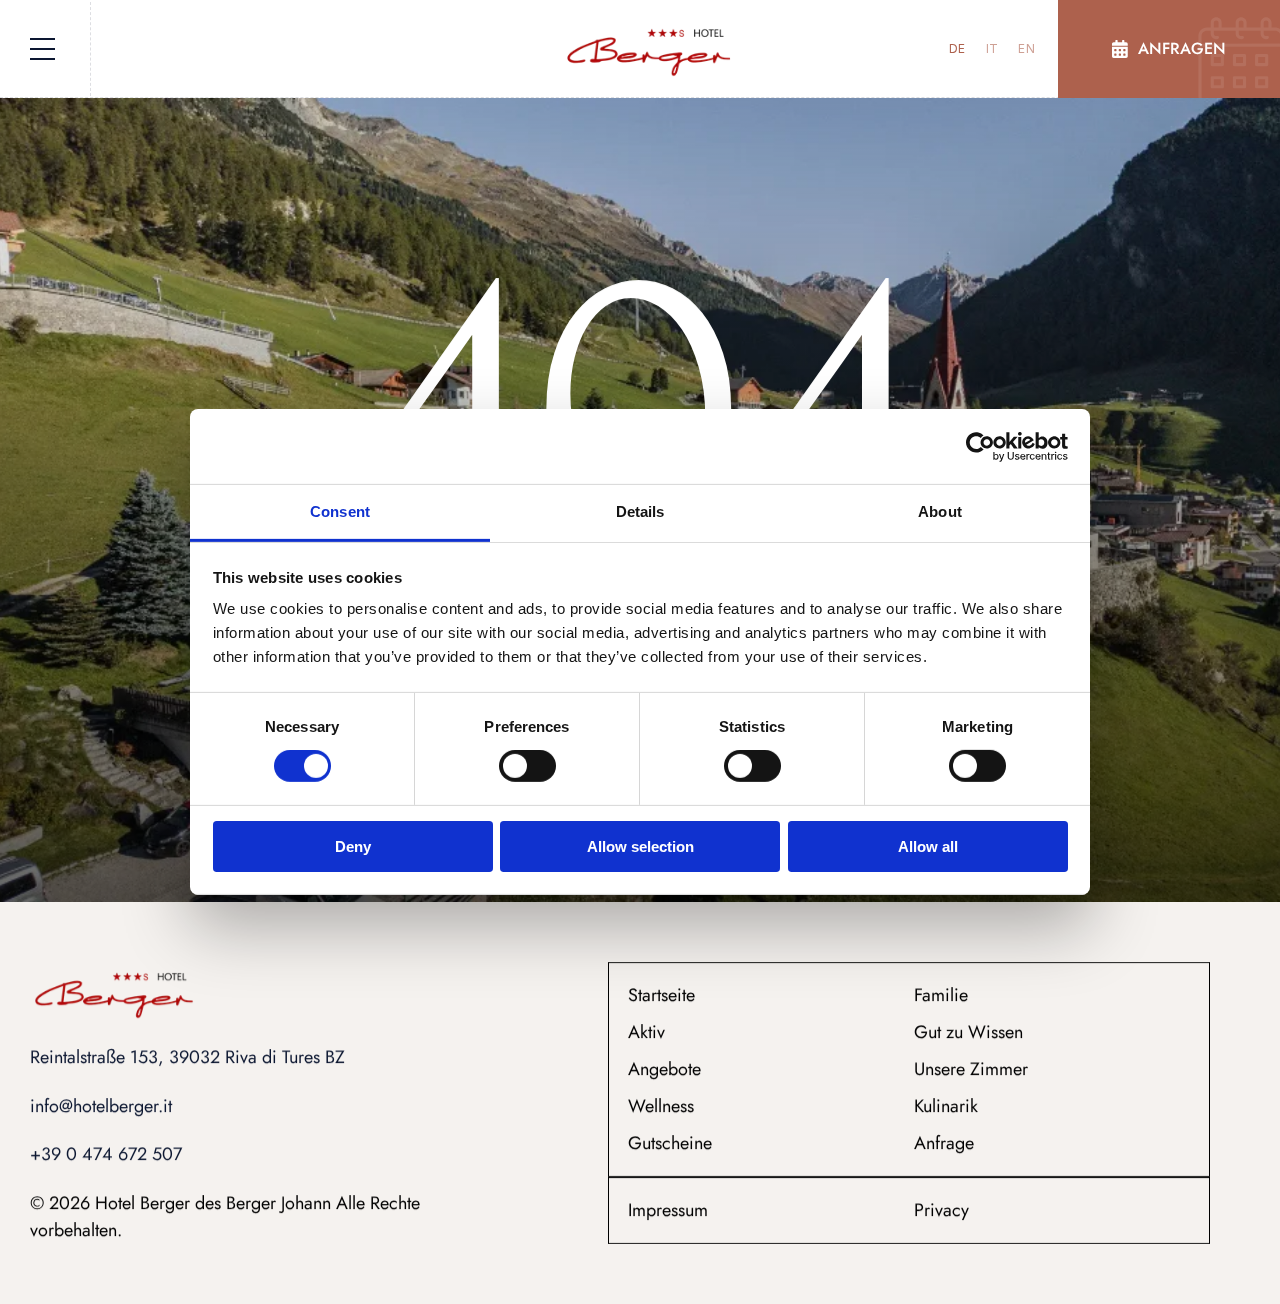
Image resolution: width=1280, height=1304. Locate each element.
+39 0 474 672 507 (106, 1155)
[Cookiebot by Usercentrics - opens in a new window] (980, 446)
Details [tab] (640, 511)
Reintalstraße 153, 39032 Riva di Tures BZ (187, 1057)
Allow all (928, 846)
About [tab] (940, 511)
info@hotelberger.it (103, 1106)
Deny (353, 846)
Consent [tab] (340, 511)
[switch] (527, 766)
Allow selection (640, 846)
